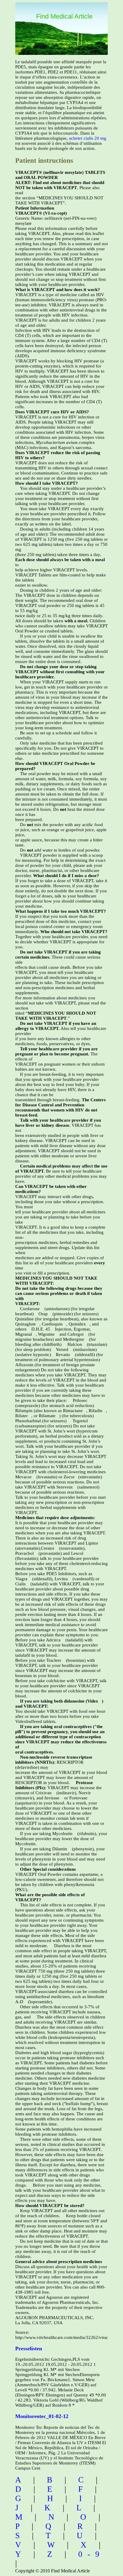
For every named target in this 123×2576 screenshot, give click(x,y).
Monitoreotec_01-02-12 (42, 2416)
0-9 (91, 2554)
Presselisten (29, 2348)
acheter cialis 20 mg (88, 138)
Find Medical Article (64, 16)
